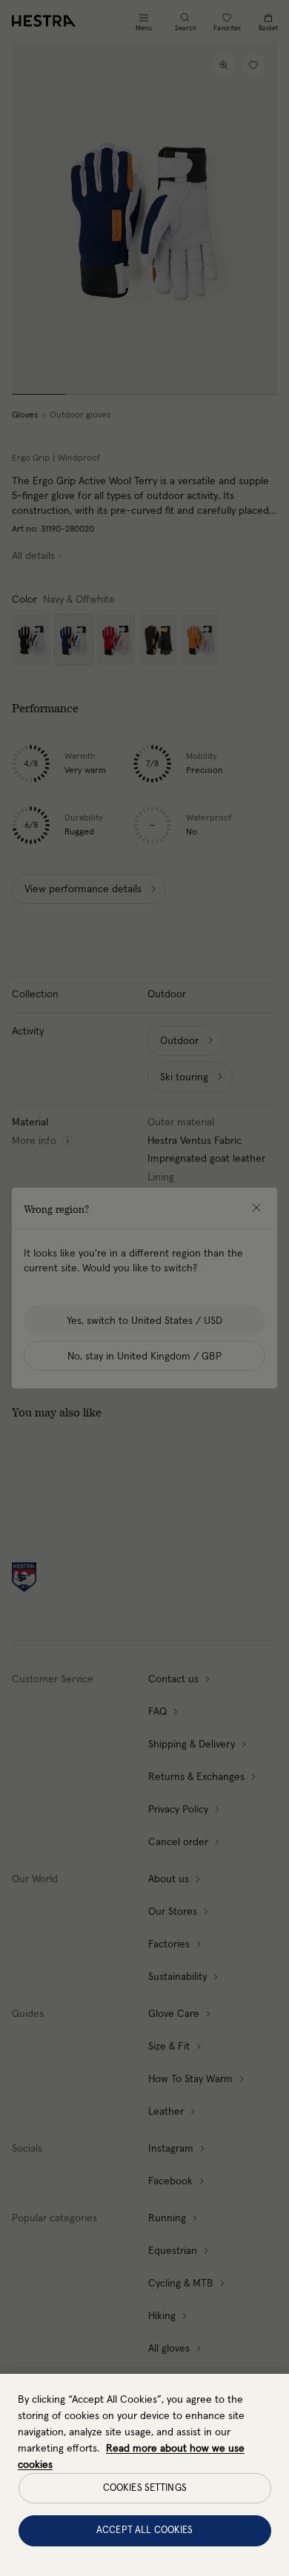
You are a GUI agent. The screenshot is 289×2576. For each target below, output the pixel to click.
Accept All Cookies (144, 2530)
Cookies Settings (145, 2488)
